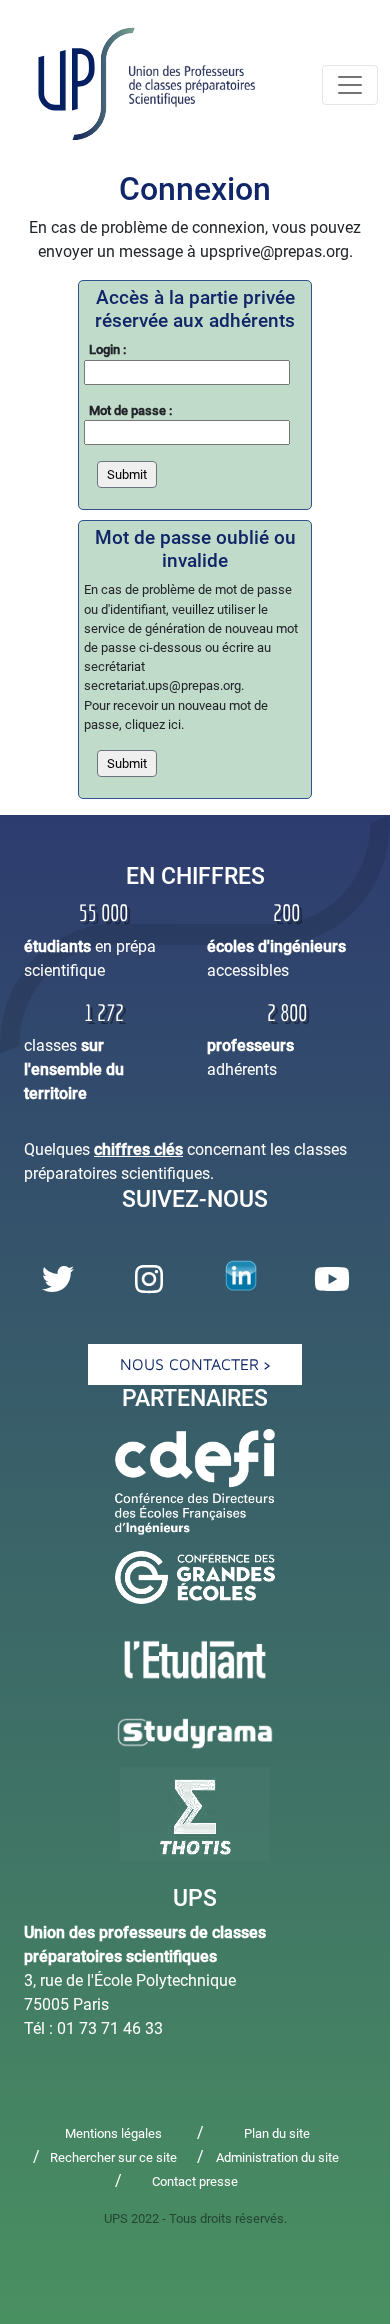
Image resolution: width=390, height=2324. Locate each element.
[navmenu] (350, 85)
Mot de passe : (130, 410)
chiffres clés (138, 1149)
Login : (107, 349)
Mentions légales (113, 2133)
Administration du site (277, 2157)
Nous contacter (192, 1364)
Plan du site (277, 2133)
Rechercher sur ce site (113, 2157)
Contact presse (195, 2181)
